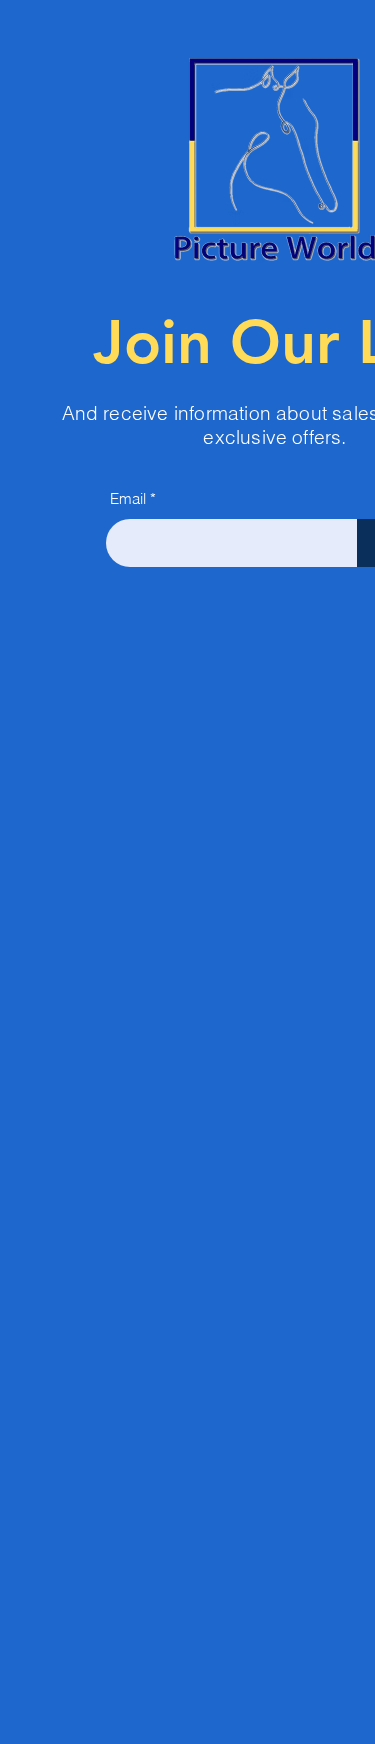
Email (128, 498)
